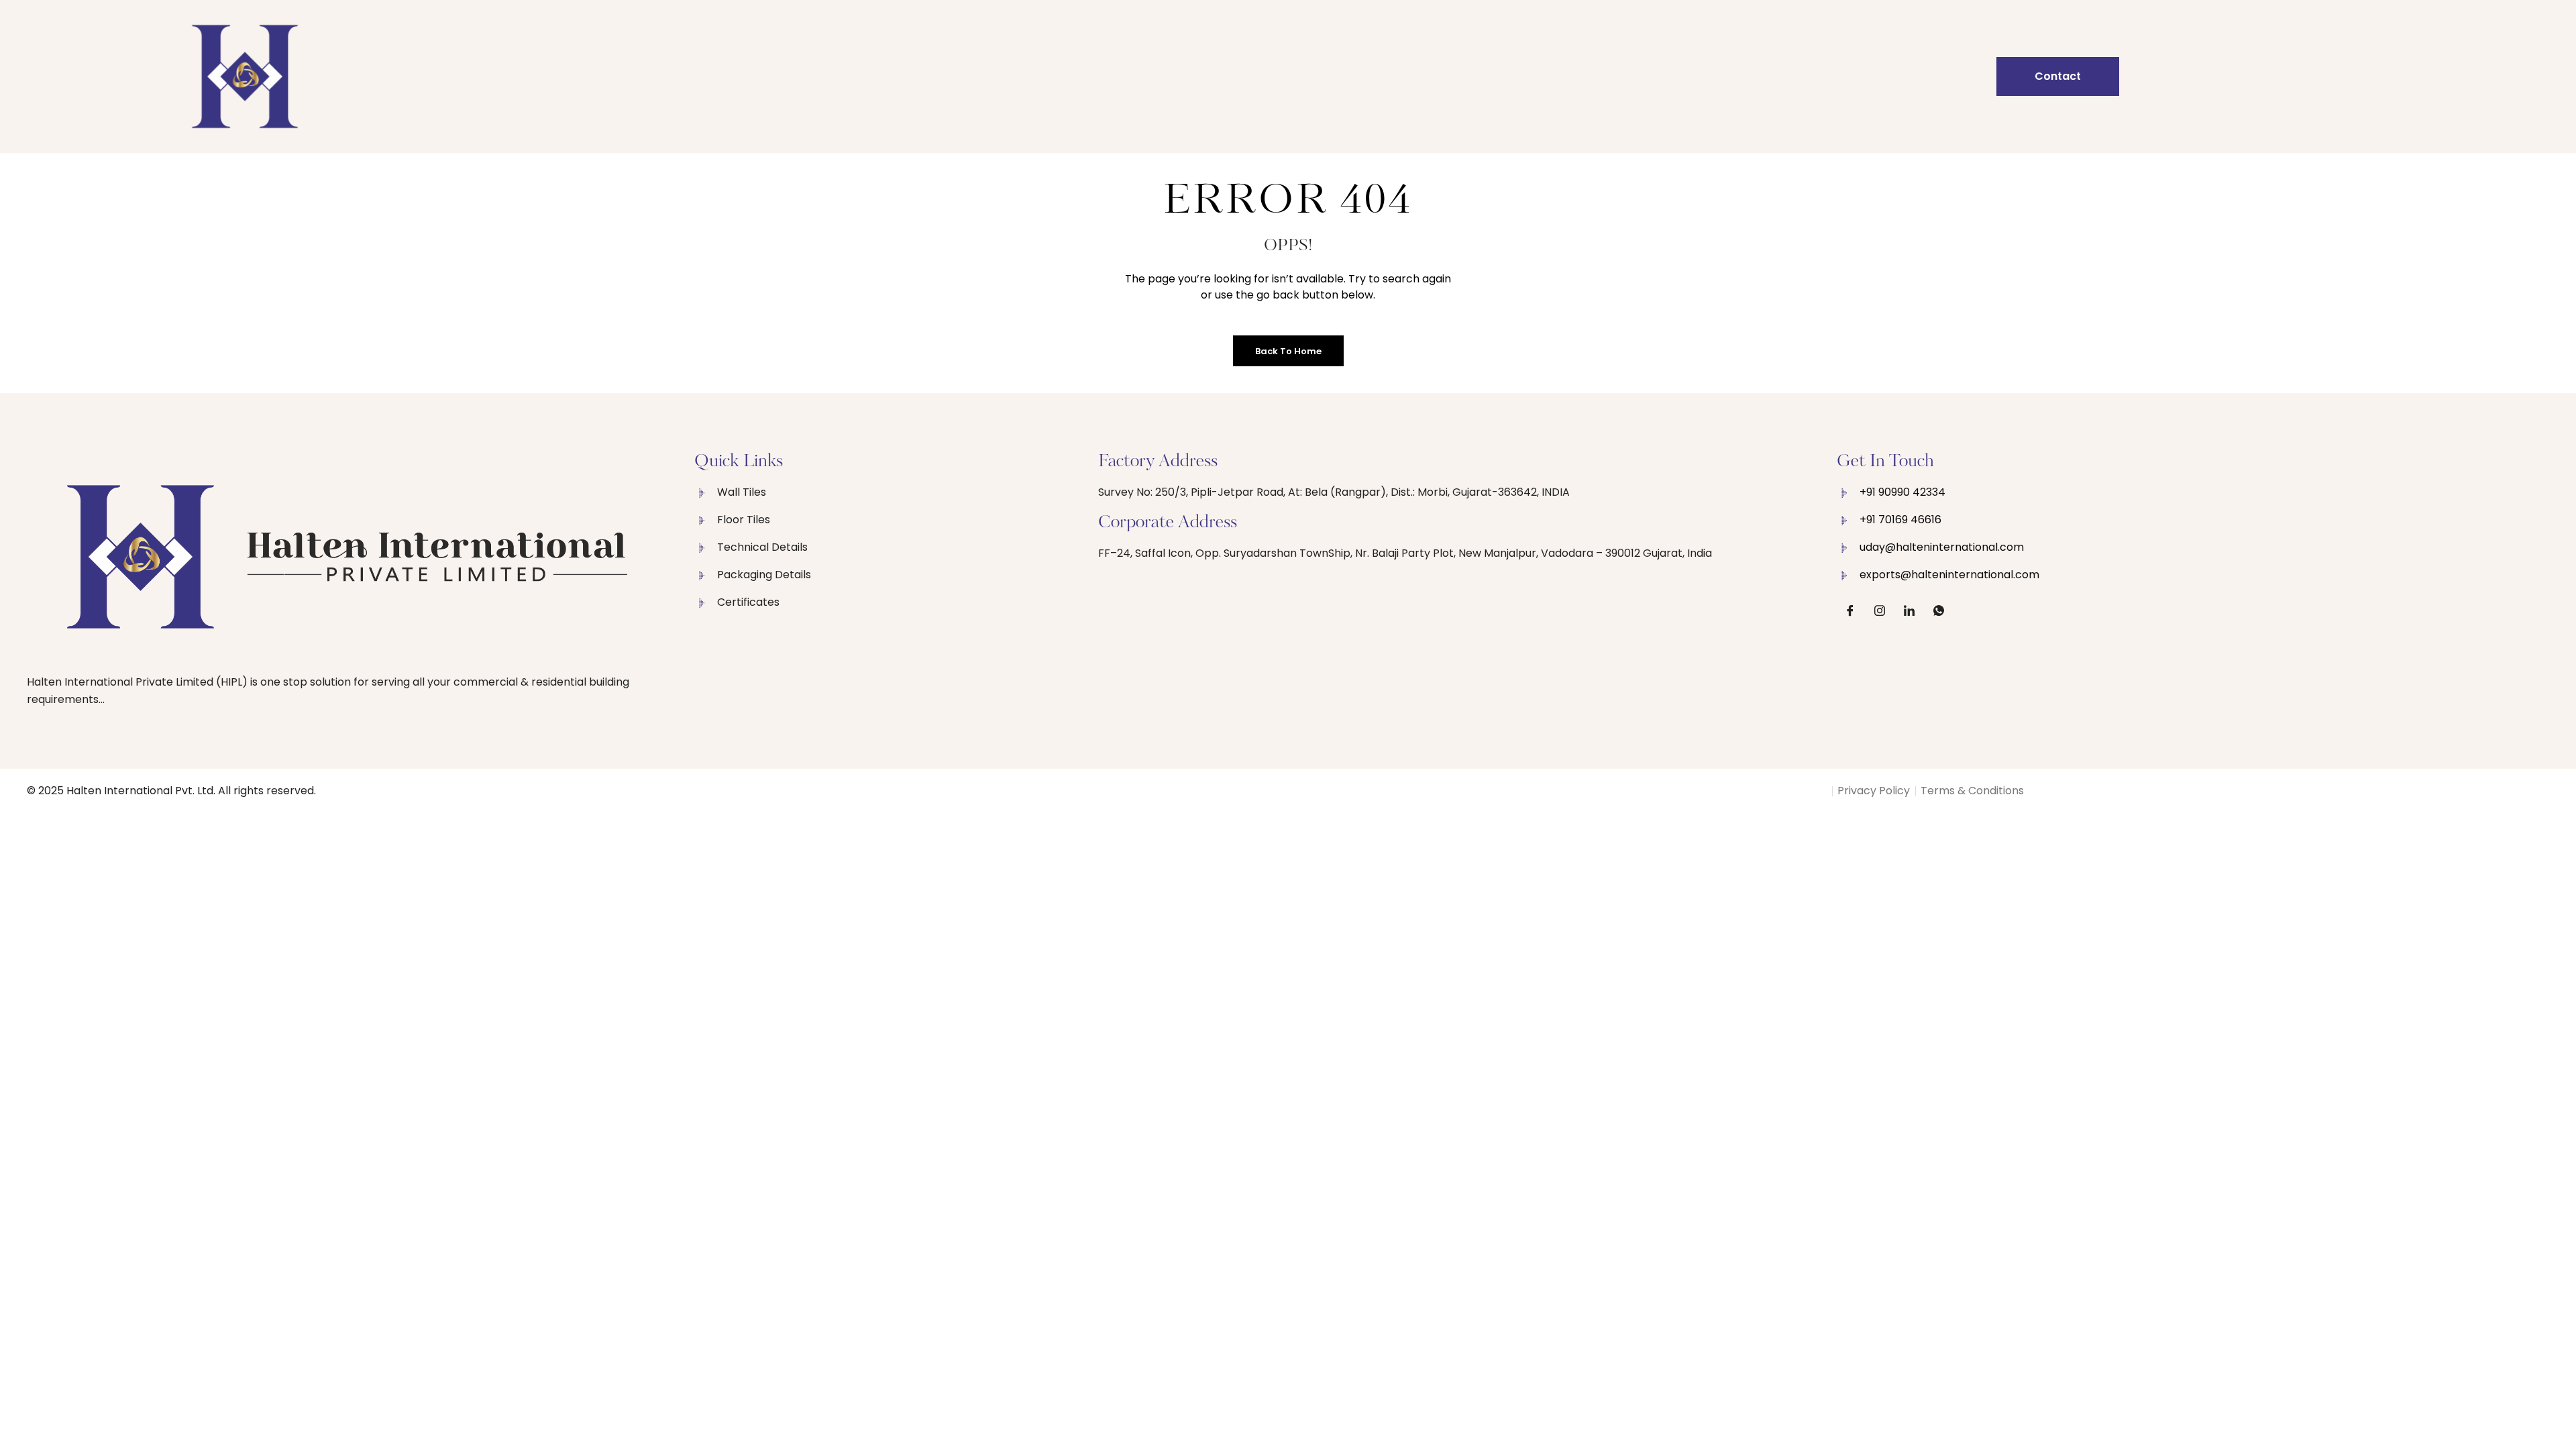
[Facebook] (1850, 610)
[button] (2058, 76)
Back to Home (1288, 351)
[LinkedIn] (1909, 610)
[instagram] (1880, 610)
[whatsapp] (1939, 610)
